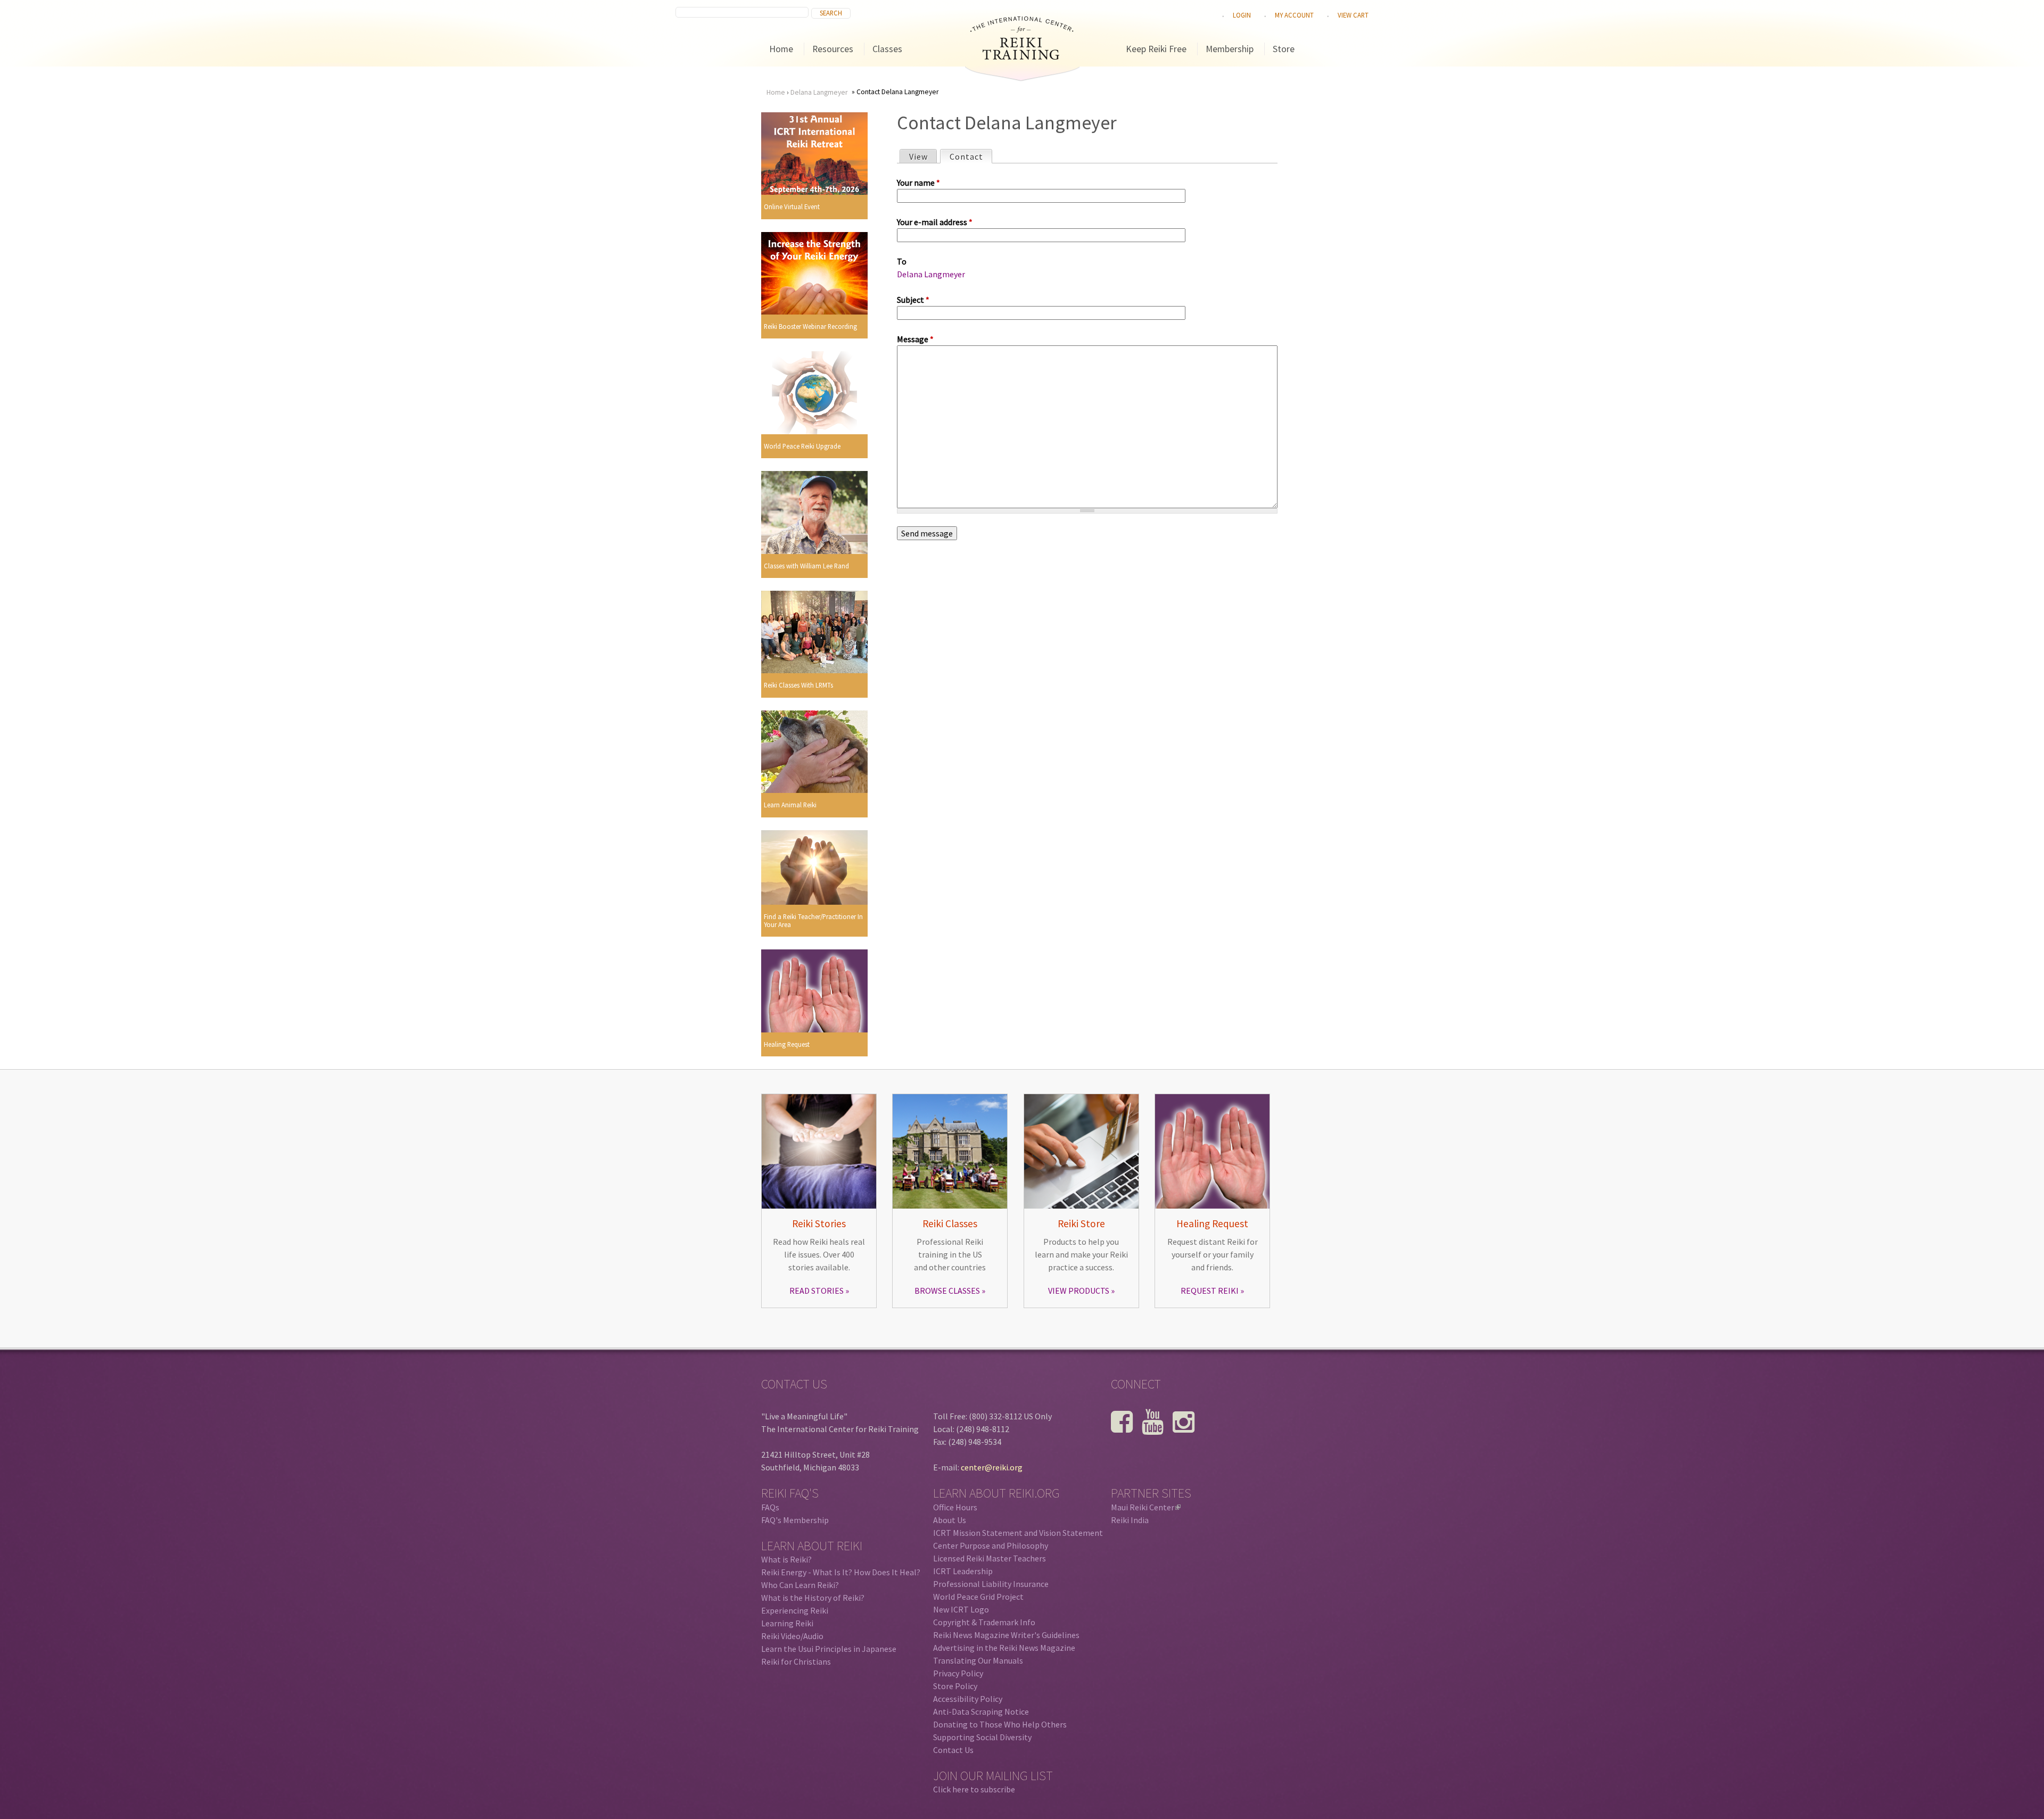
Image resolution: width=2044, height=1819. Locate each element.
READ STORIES (817, 1291)
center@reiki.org (992, 1467)
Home (781, 49)
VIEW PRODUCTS (1079, 1291)
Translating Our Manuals (978, 1660)
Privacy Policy (958, 1673)
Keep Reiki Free (1156, 49)
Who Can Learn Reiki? (800, 1585)
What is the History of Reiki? (813, 1598)
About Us (950, 1520)
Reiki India (1130, 1520)
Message (915, 339)
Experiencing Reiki (795, 1610)
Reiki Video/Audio (792, 1636)
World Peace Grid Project (978, 1597)
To (902, 261)
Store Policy (955, 1686)
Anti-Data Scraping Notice (981, 1711)
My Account (1294, 15)
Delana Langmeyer (819, 92)
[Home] (1022, 56)
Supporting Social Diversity (982, 1737)
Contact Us (953, 1750)
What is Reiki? (786, 1559)
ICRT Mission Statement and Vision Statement (1018, 1533)
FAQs (770, 1507)
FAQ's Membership (795, 1520)
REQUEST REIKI (1210, 1291)
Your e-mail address (935, 222)
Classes (887, 49)
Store (1284, 49)
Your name (918, 183)
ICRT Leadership (963, 1571)
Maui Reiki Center (1145, 1507)
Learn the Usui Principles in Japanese (829, 1649)
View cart (1353, 15)
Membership (1230, 49)
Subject (913, 300)
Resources (833, 49)
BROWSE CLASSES (947, 1291)
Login (1242, 15)
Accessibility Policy (968, 1699)
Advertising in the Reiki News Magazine (1004, 1648)
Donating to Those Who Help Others (1000, 1724)
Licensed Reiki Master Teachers (990, 1558)
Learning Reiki (787, 1623)
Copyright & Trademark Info (984, 1622)
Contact (971, 156)
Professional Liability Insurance (991, 1584)
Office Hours (955, 1507)
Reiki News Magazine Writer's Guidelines (1006, 1635)
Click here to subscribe (974, 1789)
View (918, 156)
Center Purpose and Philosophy (991, 1545)
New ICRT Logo (961, 1609)
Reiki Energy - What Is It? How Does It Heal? (841, 1572)
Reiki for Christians (796, 1661)
